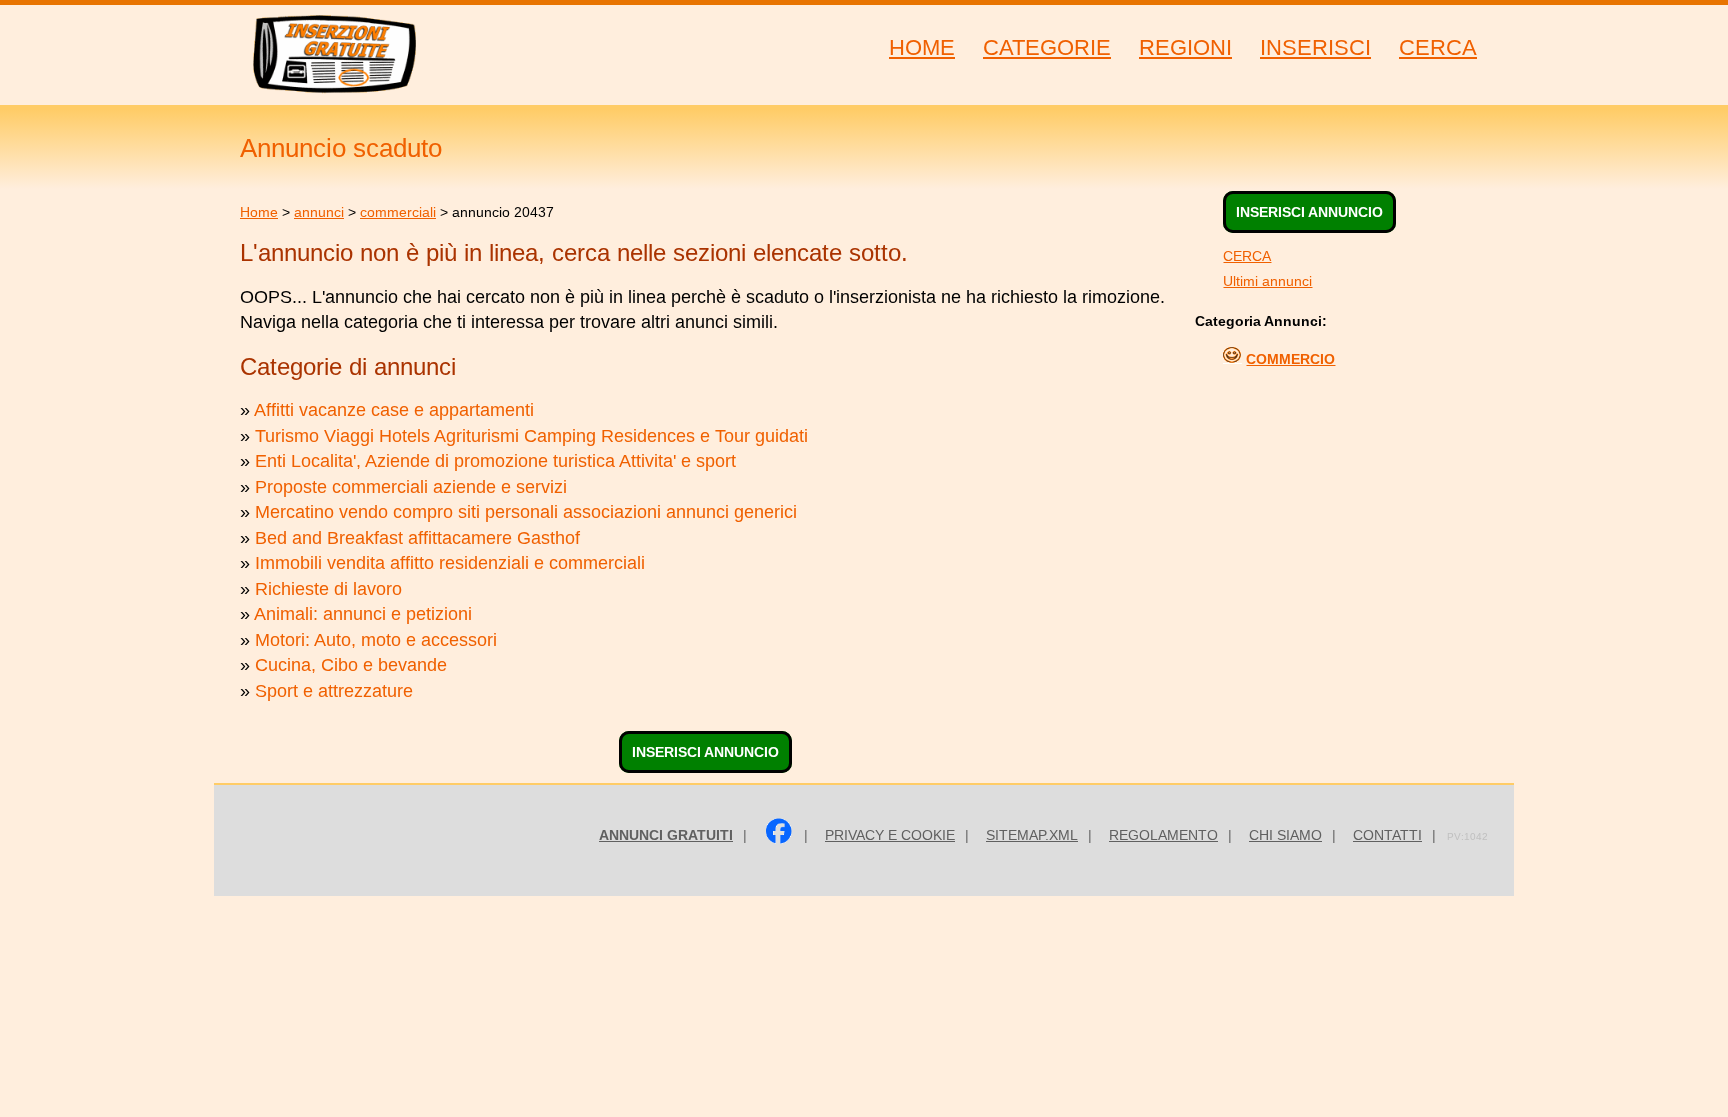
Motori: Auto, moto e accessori (376, 640)
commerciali (398, 212)
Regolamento (1163, 835)
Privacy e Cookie (890, 835)
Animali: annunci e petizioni (363, 614)
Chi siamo (1285, 835)
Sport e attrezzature (334, 691)
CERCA (1247, 256)
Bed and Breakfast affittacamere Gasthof (417, 538)
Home (259, 212)
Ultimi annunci (1267, 281)
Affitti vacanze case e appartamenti (394, 410)
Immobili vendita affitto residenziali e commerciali (450, 563)
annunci (319, 212)
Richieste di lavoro (328, 589)
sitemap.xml (1032, 835)
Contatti (1387, 835)
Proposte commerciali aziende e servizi (411, 487)
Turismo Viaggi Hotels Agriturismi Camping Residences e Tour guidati (531, 436)
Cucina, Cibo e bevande (351, 665)
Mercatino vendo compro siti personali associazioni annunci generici (526, 512)
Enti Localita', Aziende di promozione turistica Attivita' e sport (495, 461)
